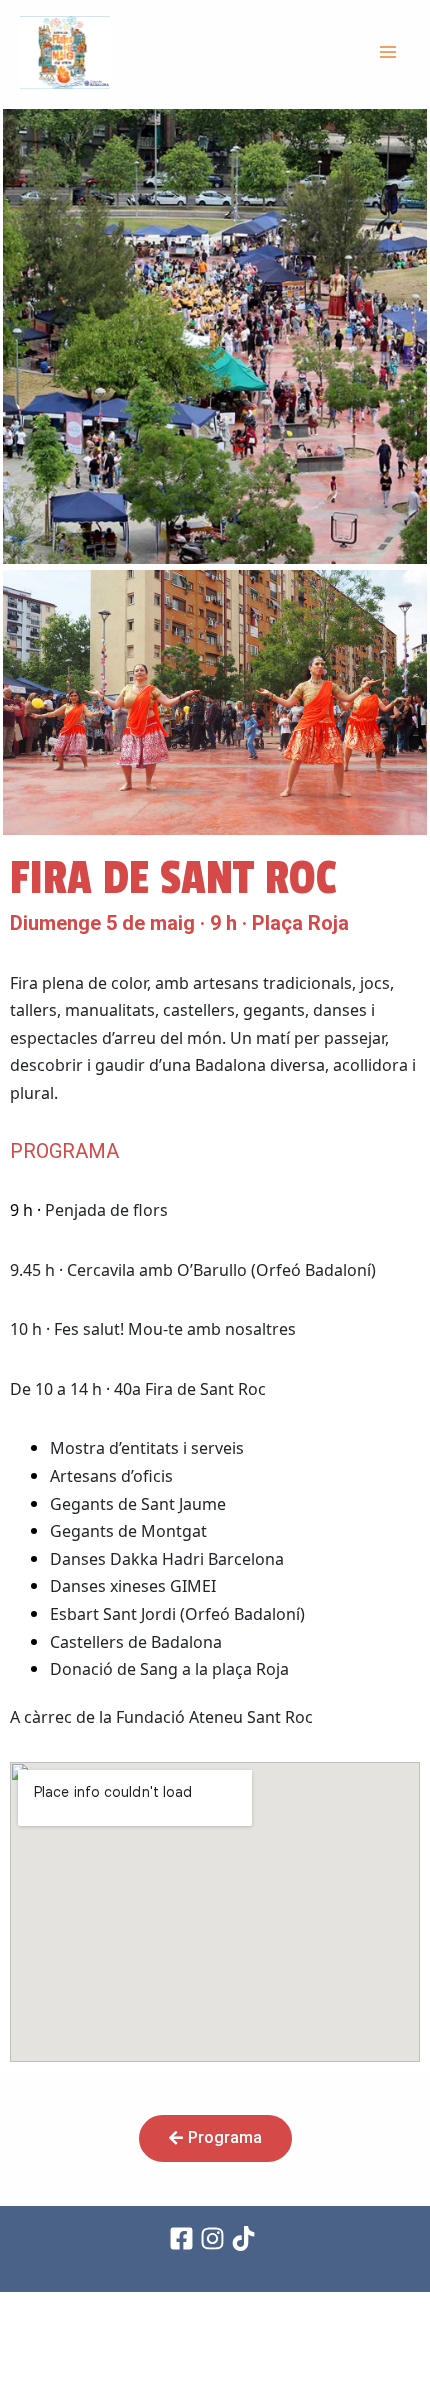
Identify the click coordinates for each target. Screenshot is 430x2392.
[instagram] (215, 2238)
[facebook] (184, 2238)
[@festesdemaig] (246, 2238)
